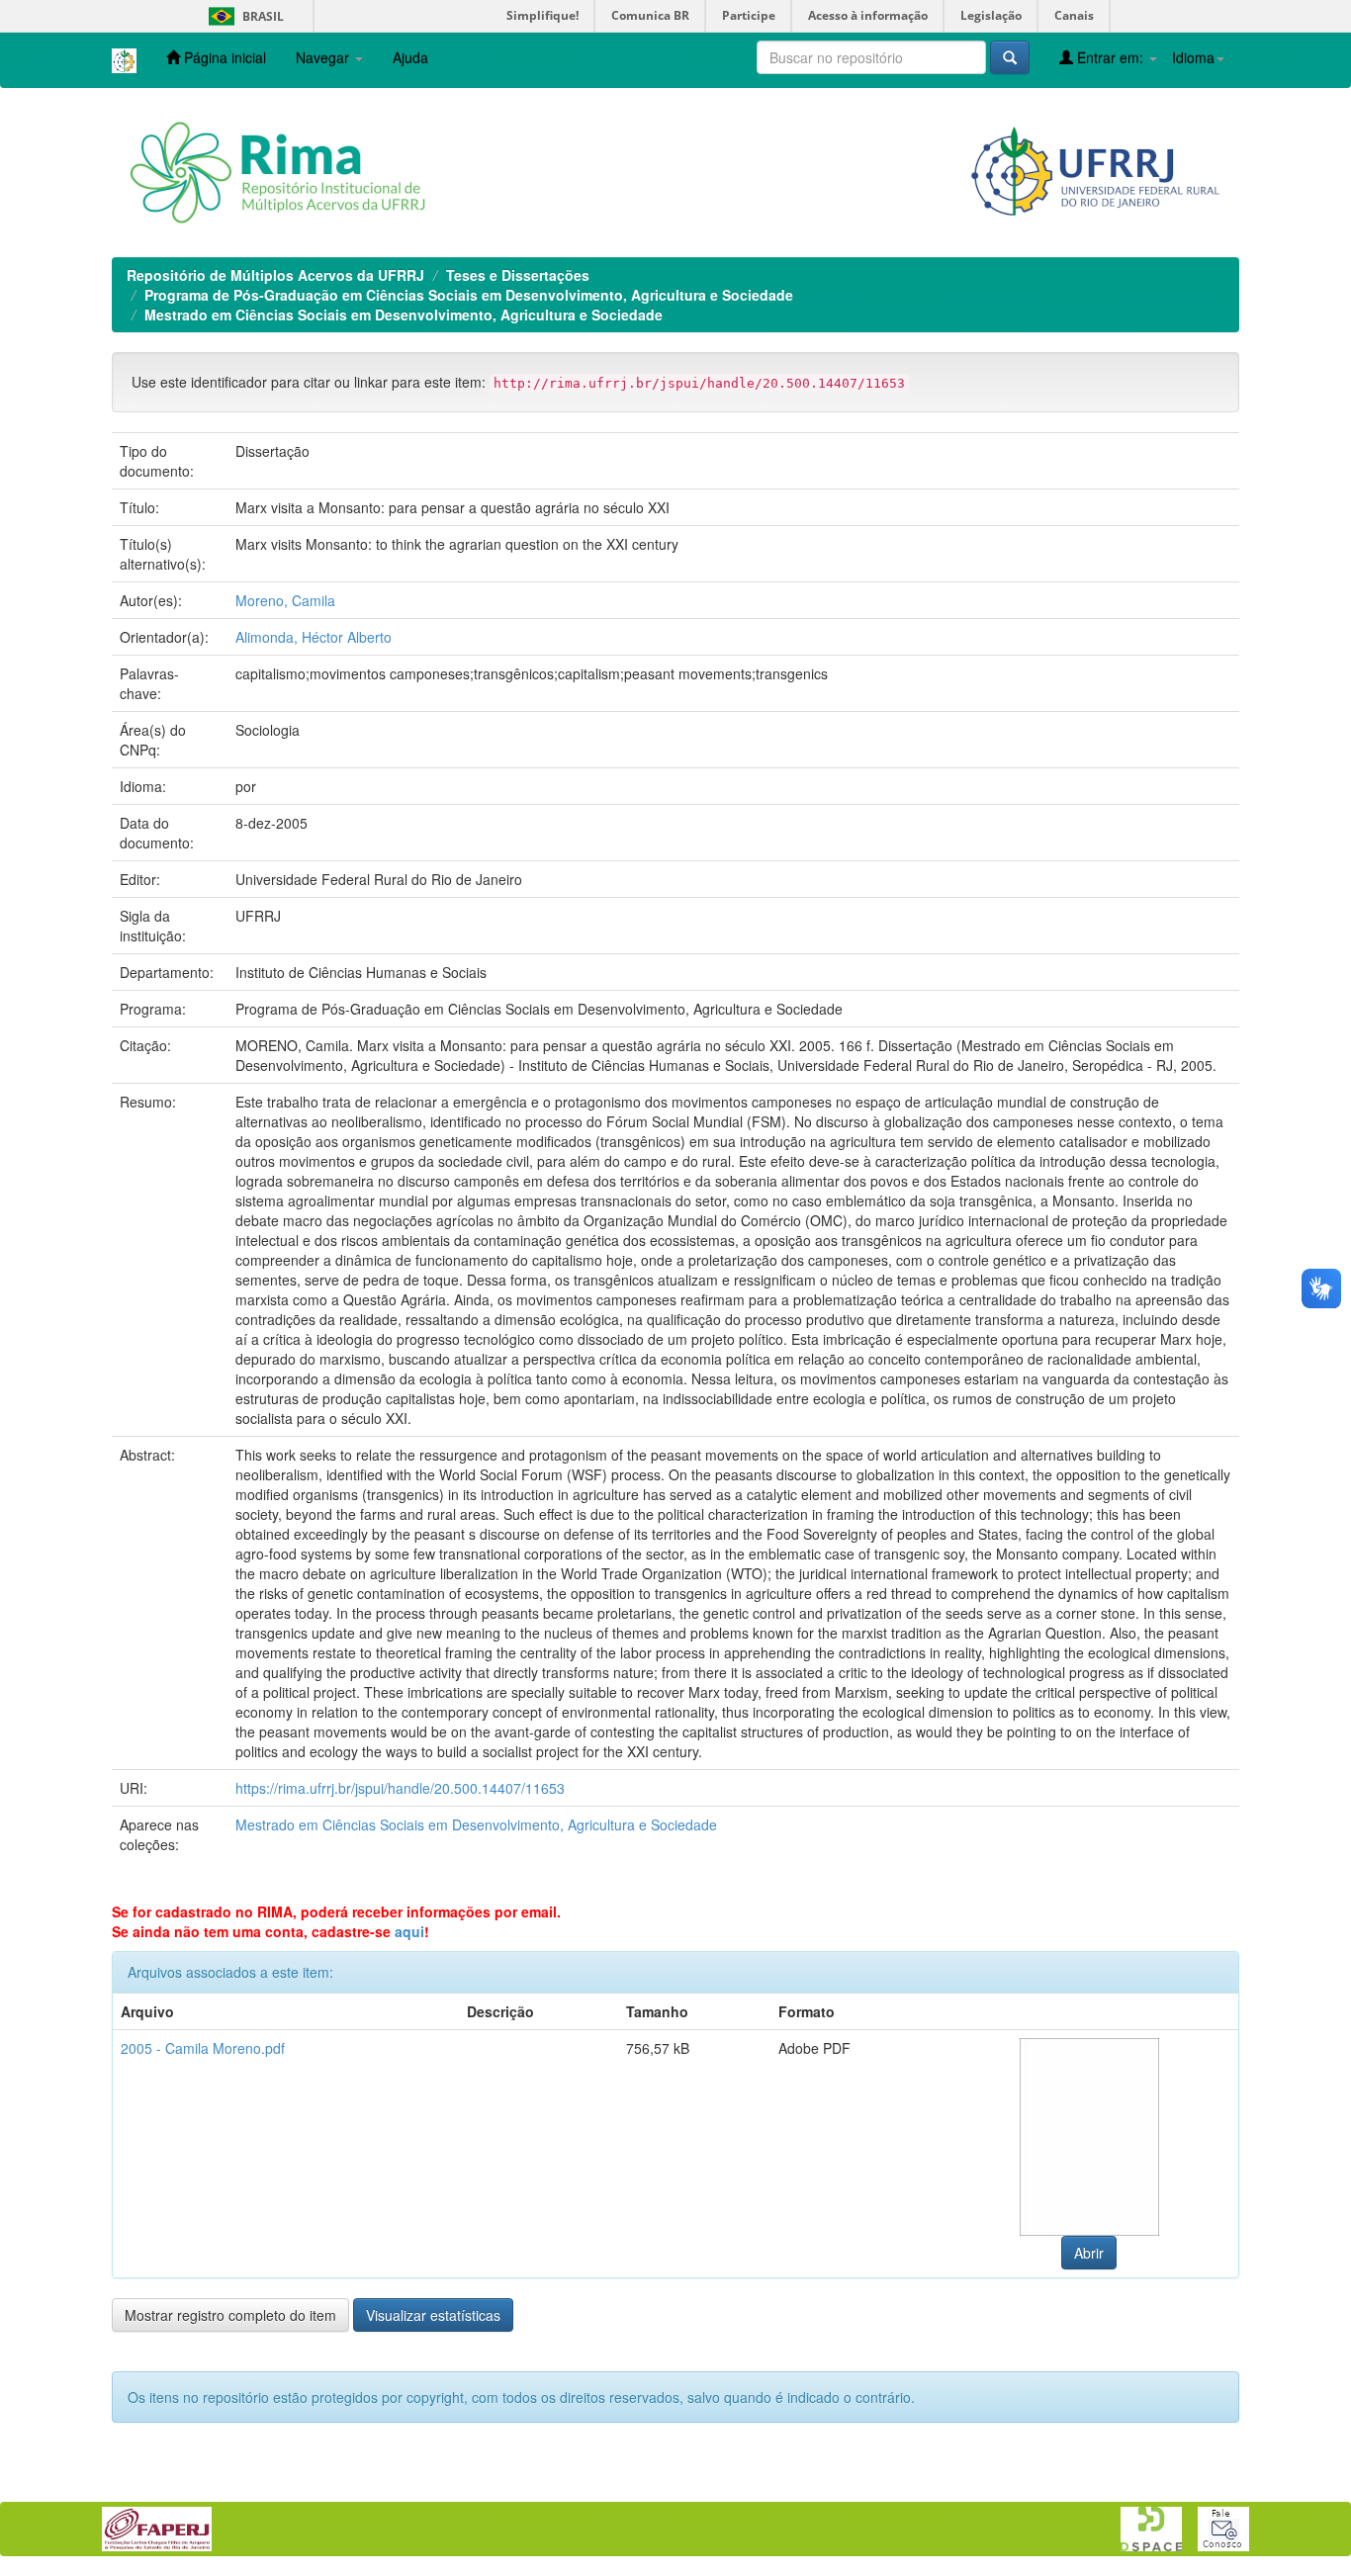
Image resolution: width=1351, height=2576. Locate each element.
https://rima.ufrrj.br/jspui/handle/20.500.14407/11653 (400, 1788)
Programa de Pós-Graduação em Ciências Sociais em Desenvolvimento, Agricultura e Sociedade (469, 295)
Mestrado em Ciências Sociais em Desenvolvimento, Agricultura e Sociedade (404, 314)
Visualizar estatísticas (433, 2315)
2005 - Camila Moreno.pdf (203, 2048)
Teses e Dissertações (518, 275)
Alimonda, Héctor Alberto (314, 637)
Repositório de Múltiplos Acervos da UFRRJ (275, 275)
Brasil (243, 16)
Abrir (1089, 2253)
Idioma (1193, 57)
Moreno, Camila (285, 600)
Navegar (324, 57)
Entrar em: (1110, 57)
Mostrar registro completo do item (230, 2315)
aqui (409, 1931)
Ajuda (410, 57)
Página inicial (223, 57)
